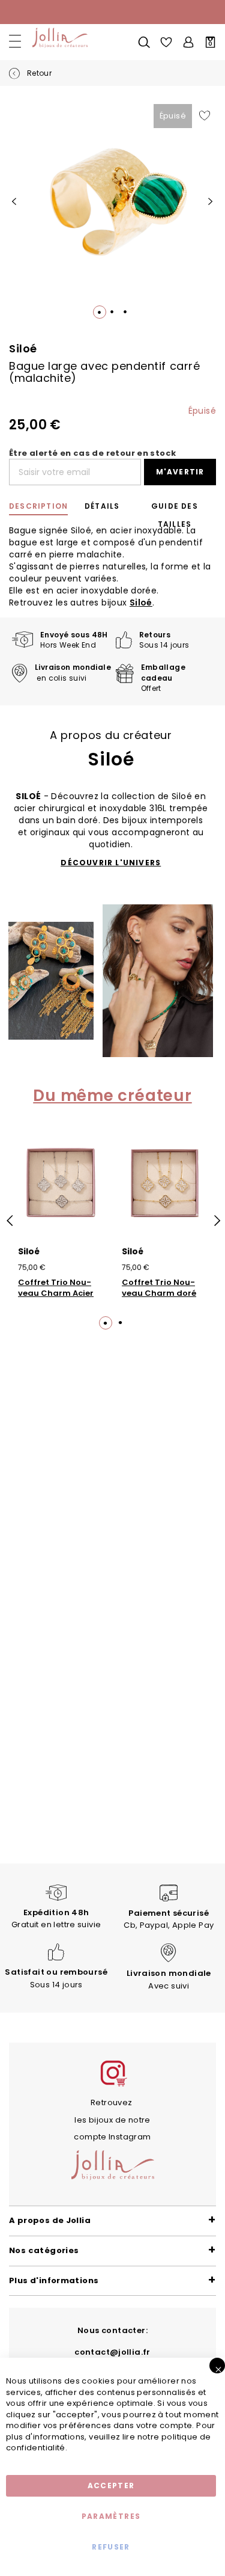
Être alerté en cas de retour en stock (92, 453)
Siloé (141, 603)
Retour (38, 73)
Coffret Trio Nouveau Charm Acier (56, 1288)
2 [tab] (121, 1322)
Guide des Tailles (175, 508)
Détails (102, 506)
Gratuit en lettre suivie (56, 1918)
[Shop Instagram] (113, 2085)
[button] (14, 202)
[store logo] (58, 38)
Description (38, 506)
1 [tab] (105, 1322)
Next (216, 1221)
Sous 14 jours (56, 1978)
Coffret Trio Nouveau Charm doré (159, 1288)
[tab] (40, 506)
